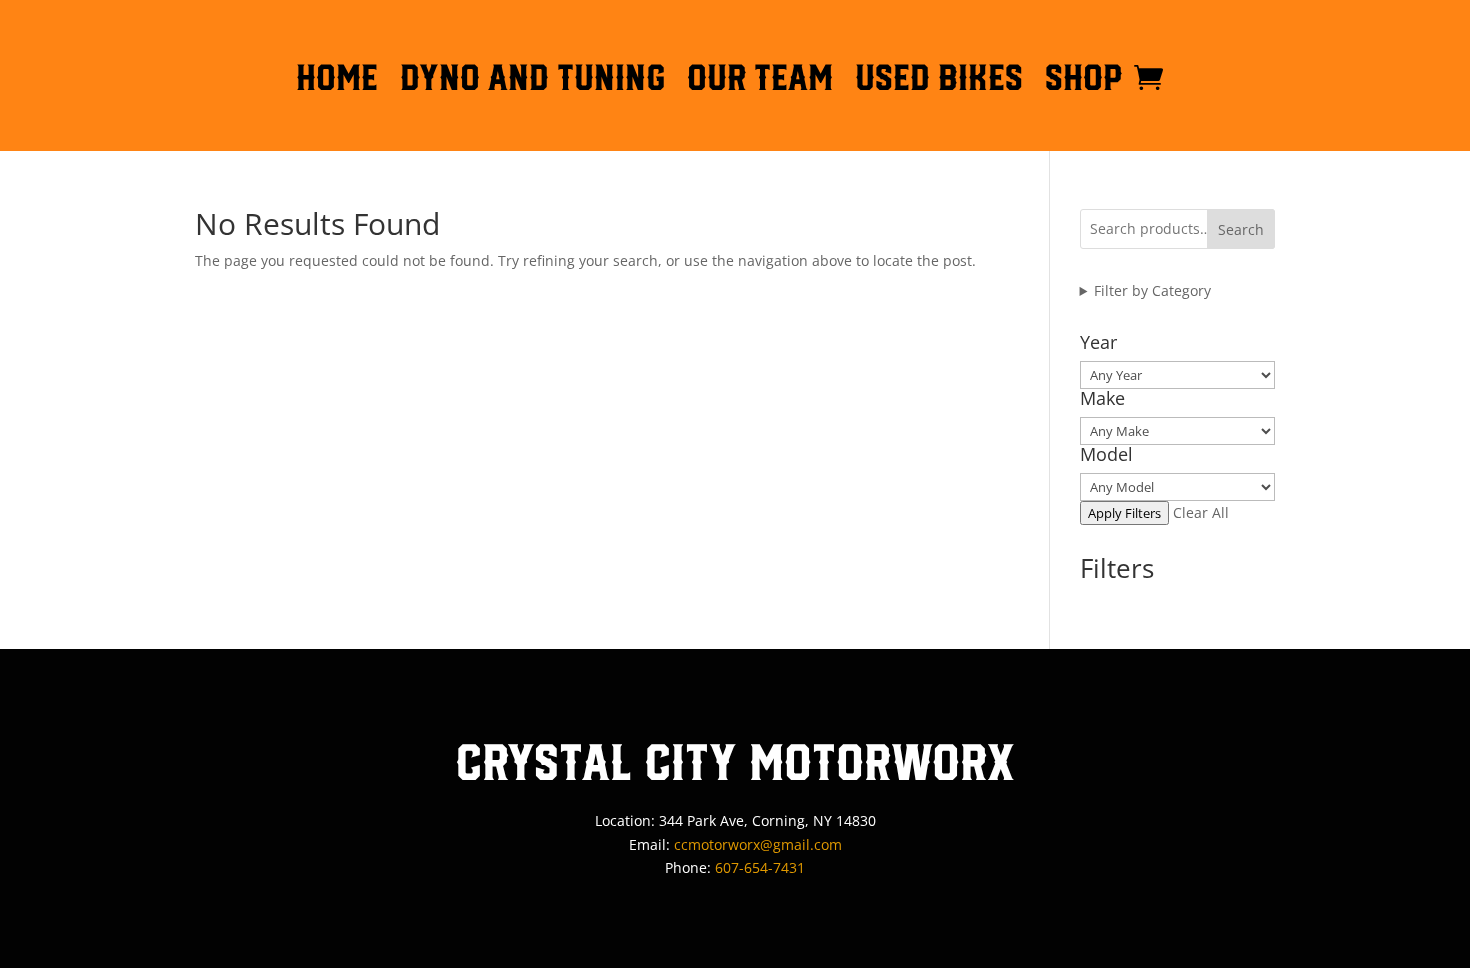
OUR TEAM (760, 81)
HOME (337, 81)
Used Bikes (939, 81)
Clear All (1201, 512)
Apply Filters (1124, 513)
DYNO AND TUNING (532, 81)
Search (1241, 229)
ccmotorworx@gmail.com (758, 844)
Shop (1084, 81)
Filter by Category (1152, 290)
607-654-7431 (760, 867)
